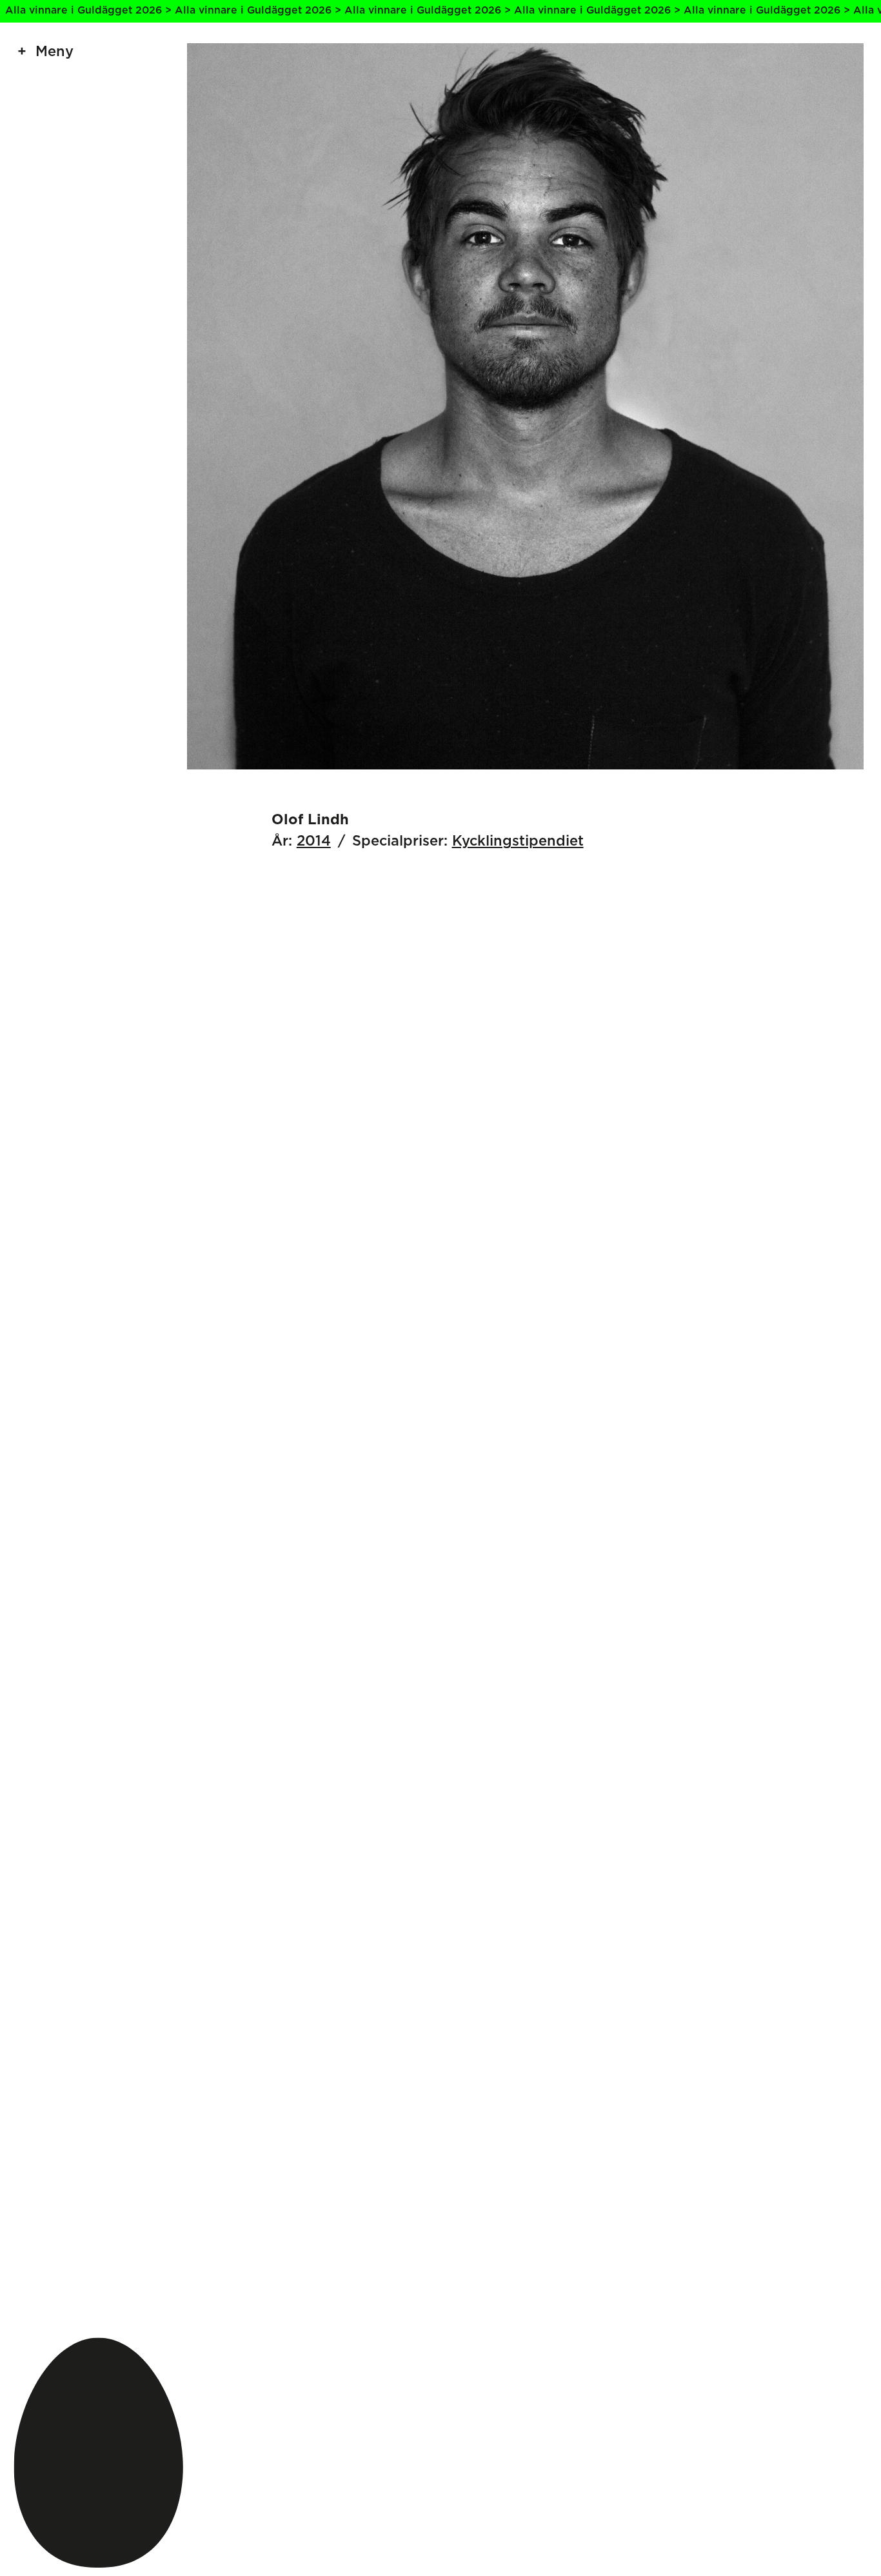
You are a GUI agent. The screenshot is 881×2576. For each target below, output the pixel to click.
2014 (314, 841)
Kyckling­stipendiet (518, 841)
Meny (54, 52)
